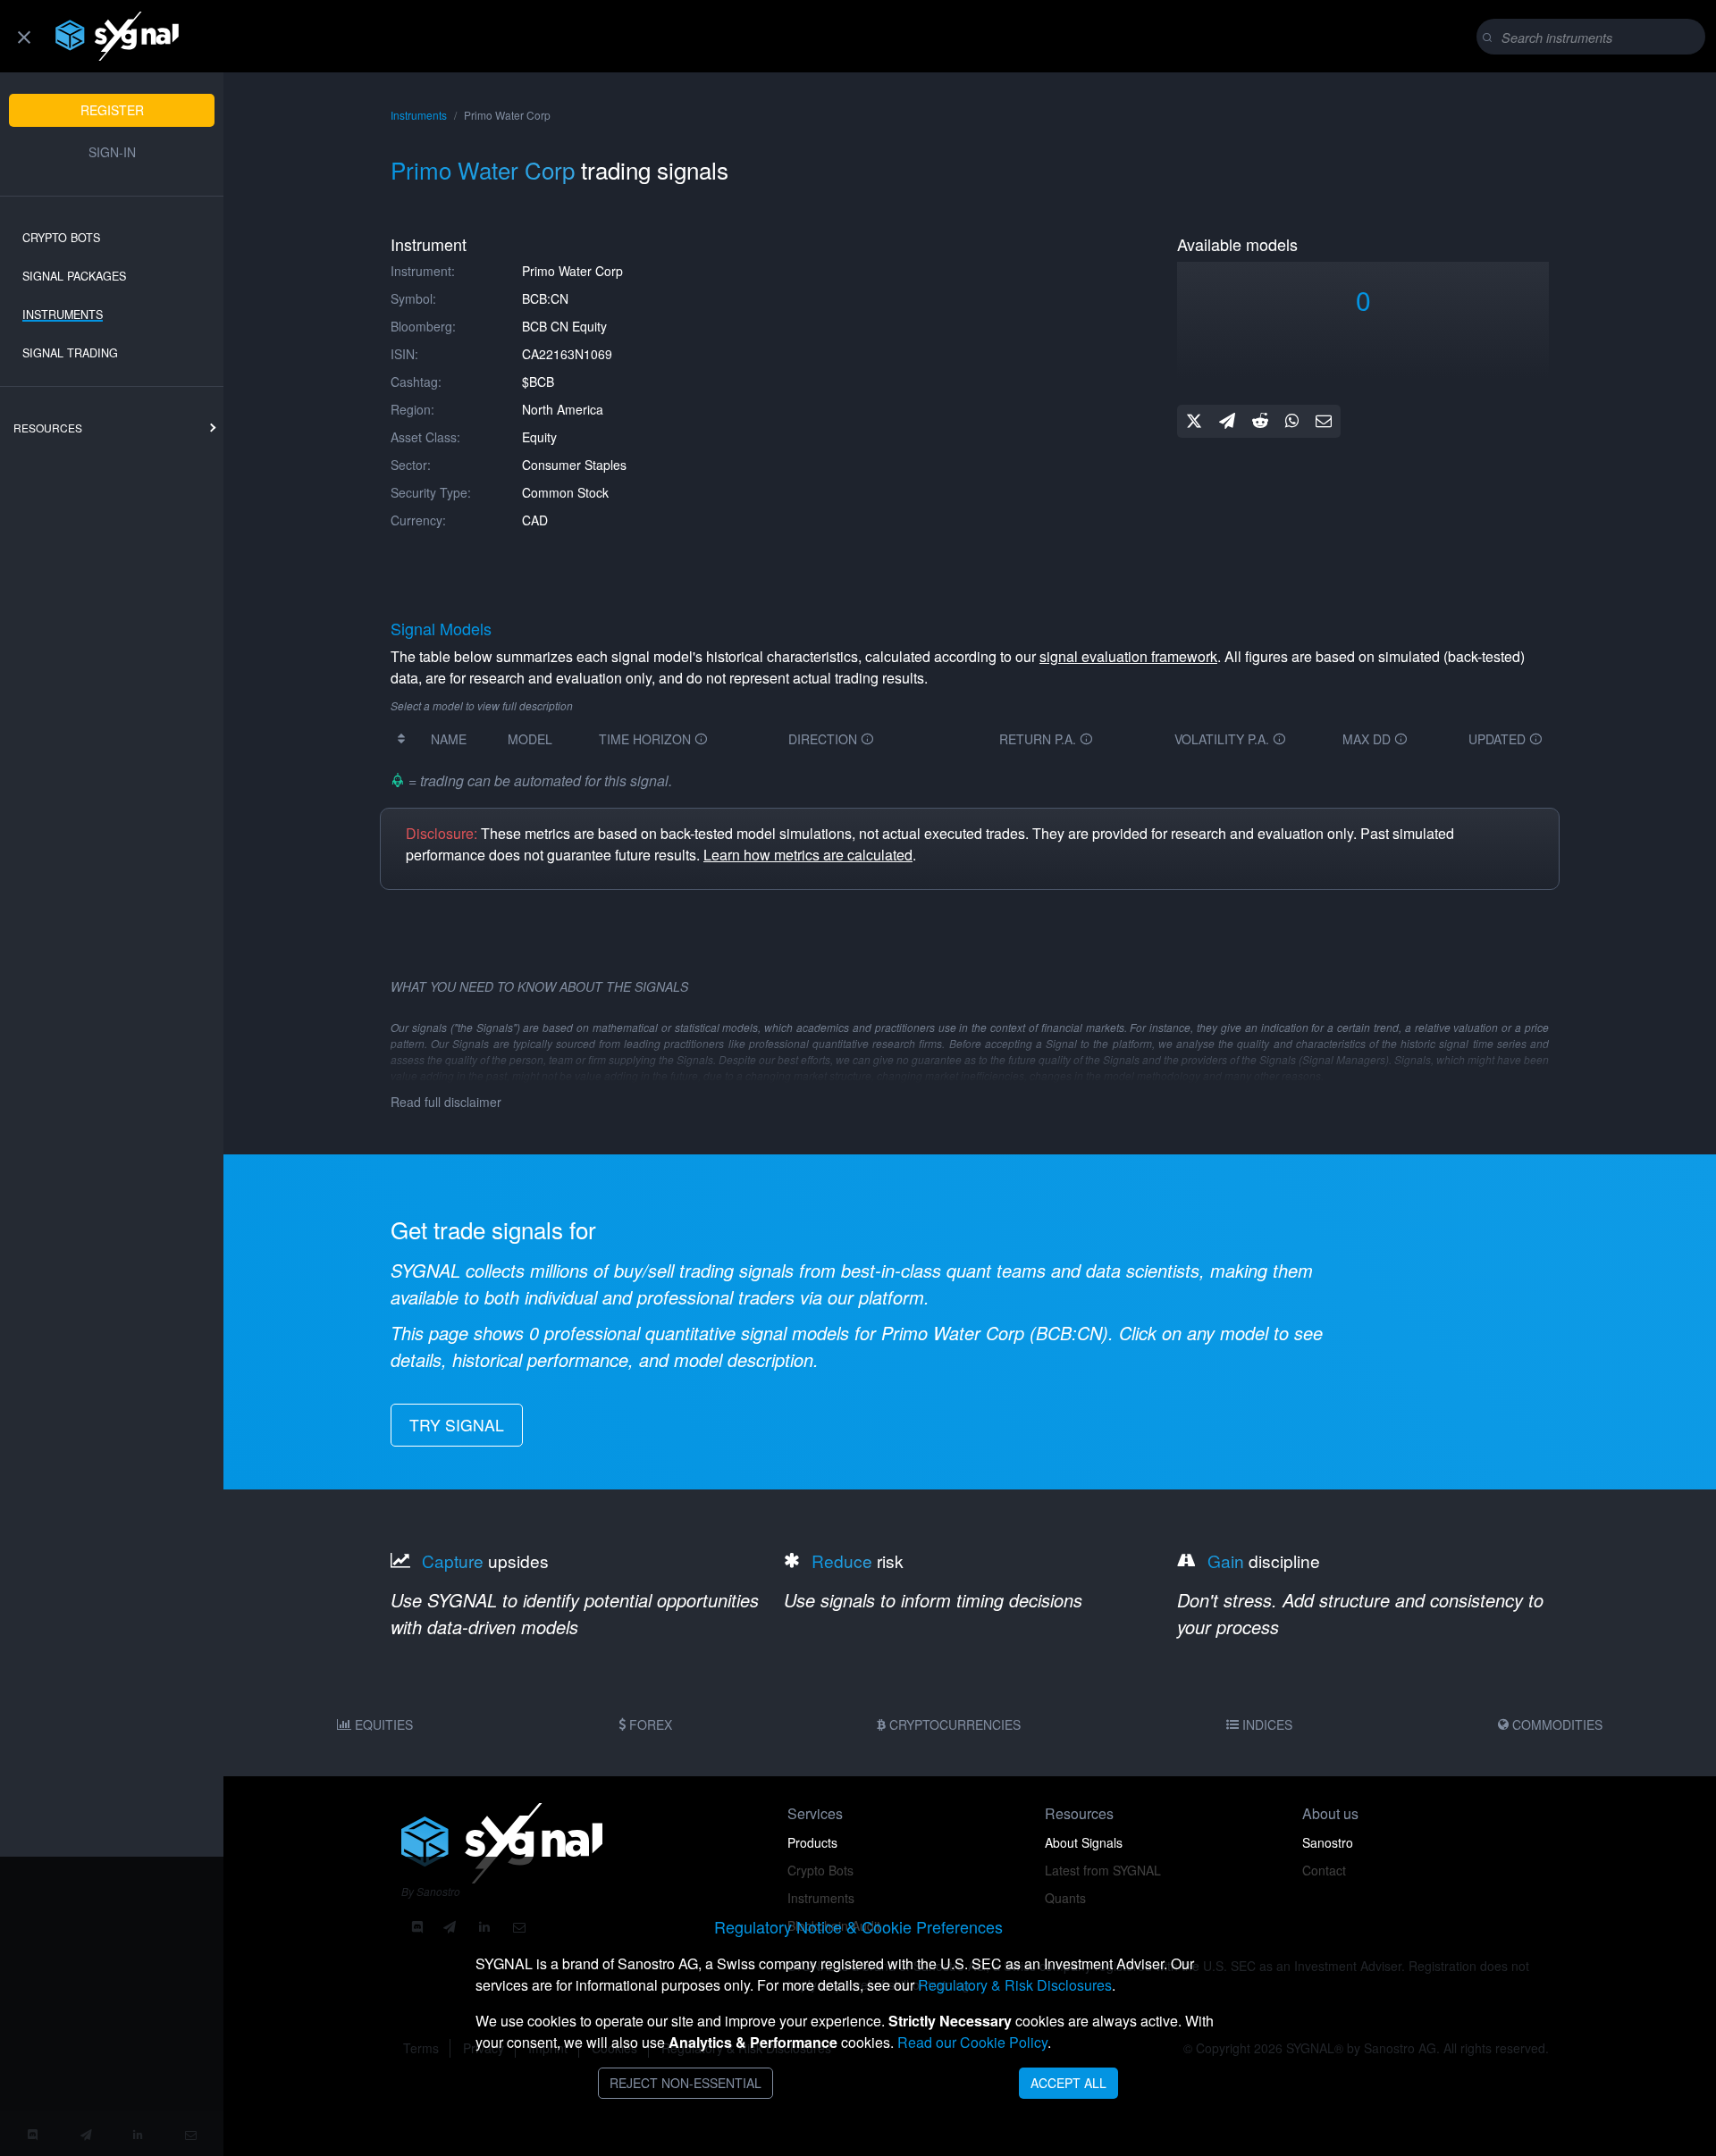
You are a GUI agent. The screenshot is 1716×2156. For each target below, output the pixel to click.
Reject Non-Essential (686, 2083)
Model (530, 739)
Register (112, 110)
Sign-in (112, 152)
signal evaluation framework (1128, 656)
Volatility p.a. (1224, 739)
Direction (824, 739)
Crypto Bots (61, 238)
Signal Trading (70, 353)
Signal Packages (74, 276)
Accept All (1068, 2083)
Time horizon (647, 739)
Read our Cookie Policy (972, 2042)
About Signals (1084, 1842)
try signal (457, 1425)
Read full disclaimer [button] (446, 1102)
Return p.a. (1039, 739)
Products (812, 1842)
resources (48, 428)
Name (449, 739)
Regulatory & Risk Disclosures (1015, 1985)
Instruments (63, 315)
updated (1499, 739)
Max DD (1368, 739)
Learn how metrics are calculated (808, 855)
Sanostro (1328, 1842)
